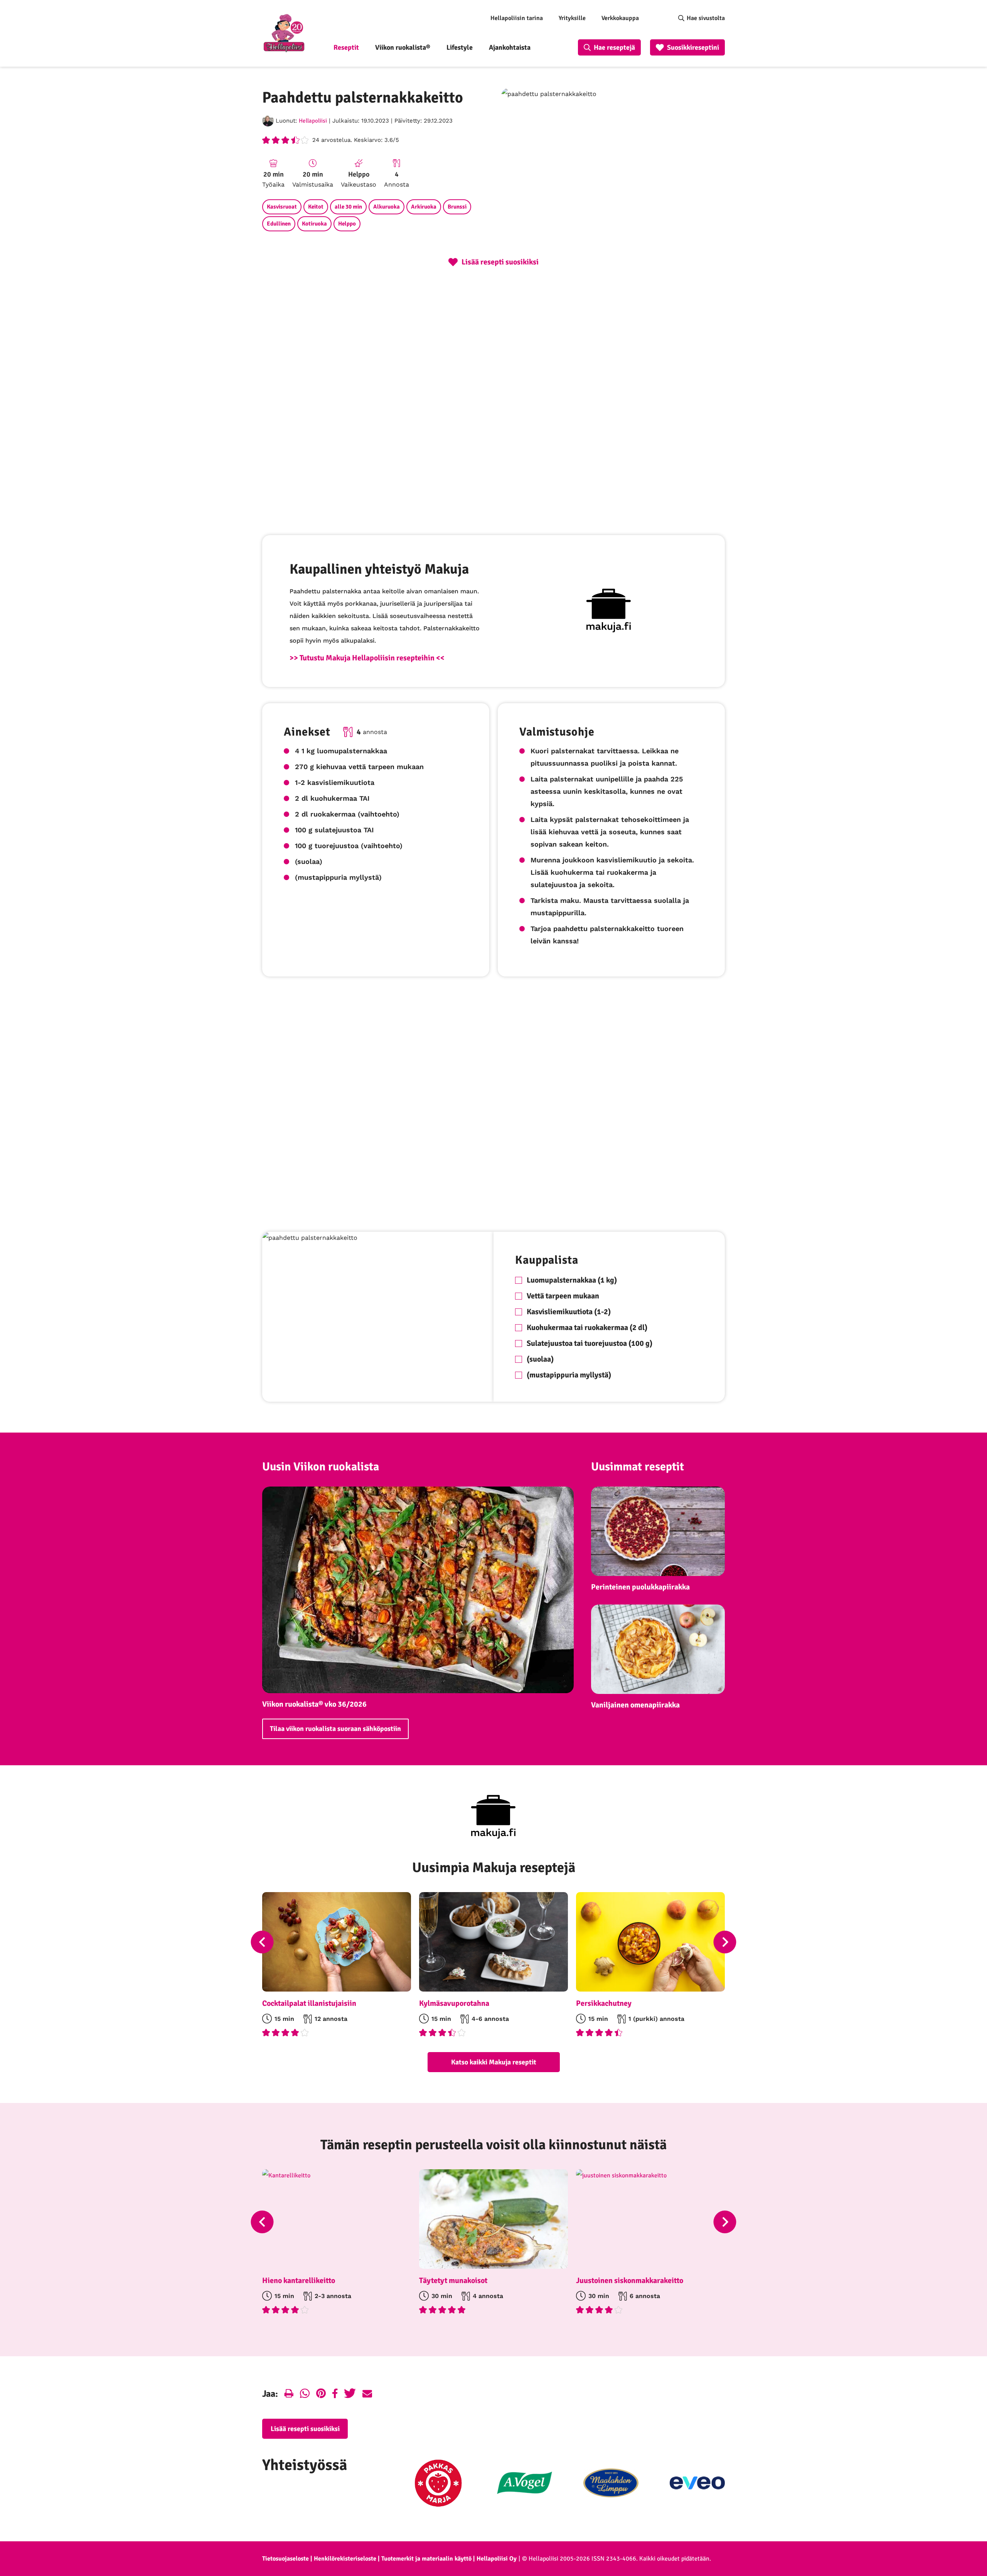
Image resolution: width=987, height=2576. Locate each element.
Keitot (316, 207)
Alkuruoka (387, 207)
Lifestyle (460, 47)
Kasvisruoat (282, 207)
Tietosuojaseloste (285, 2559)
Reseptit (346, 47)
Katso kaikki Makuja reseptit (494, 2062)
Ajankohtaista (510, 47)
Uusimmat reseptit (638, 1467)
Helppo (347, 224)
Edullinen (279, 224)
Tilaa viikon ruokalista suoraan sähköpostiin (335, 1729)
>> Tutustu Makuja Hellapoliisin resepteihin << (367, 658)
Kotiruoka (314, 224)
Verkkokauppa (620, 18)
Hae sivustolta (706, 18)
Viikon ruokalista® (403, 47)
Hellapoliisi (313, 121)
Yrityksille (572, 18)
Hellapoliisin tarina (517, 18)
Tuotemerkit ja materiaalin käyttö (426, 2559)
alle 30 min (348, 207)
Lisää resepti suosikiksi (305, 2429)
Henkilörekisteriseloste (345, 2559)
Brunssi (457, 207)
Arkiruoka (424, 207)
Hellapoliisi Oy (497, 2559)
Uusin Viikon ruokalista (321, 1467)
